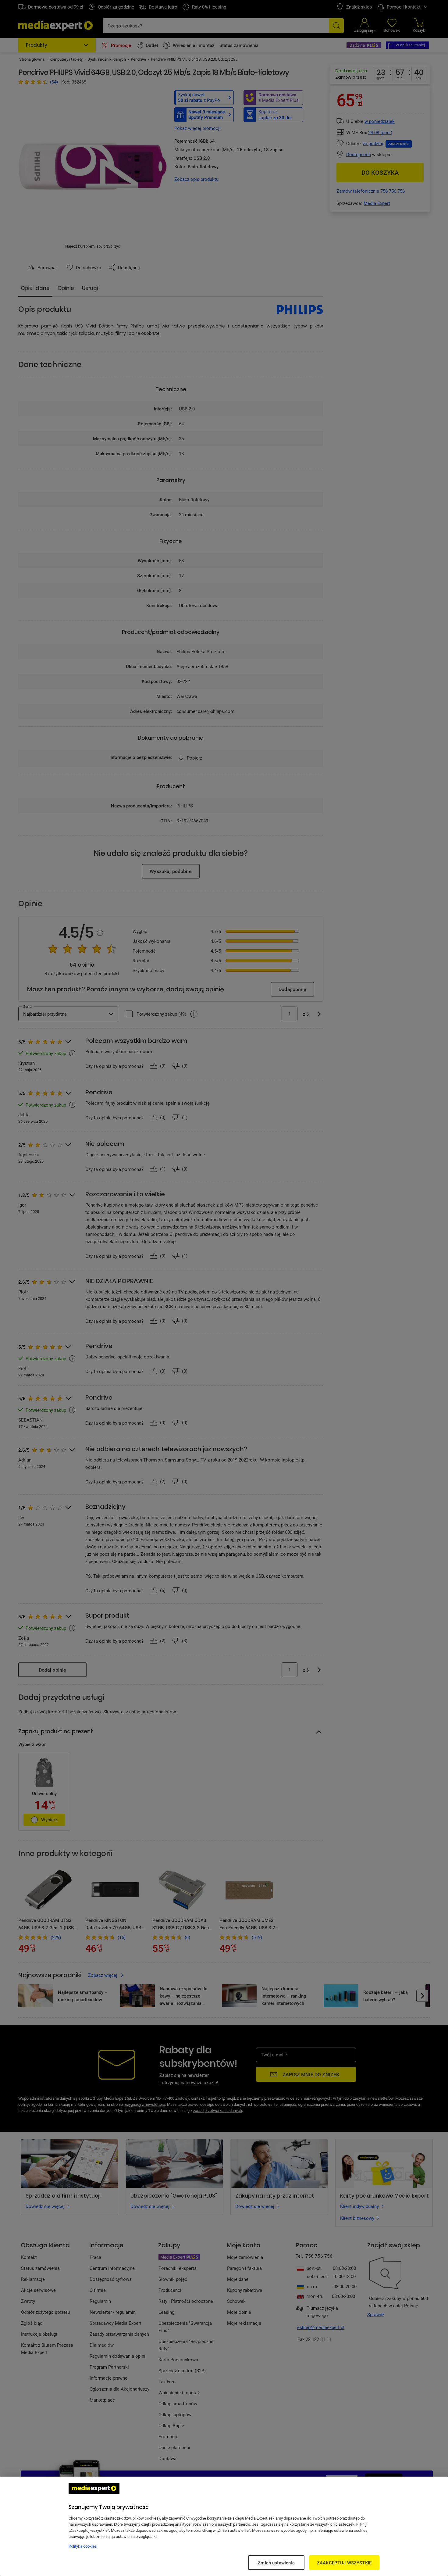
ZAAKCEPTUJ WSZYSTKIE (344, 2563)
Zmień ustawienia (276, 2563)
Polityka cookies (83, 2546)
